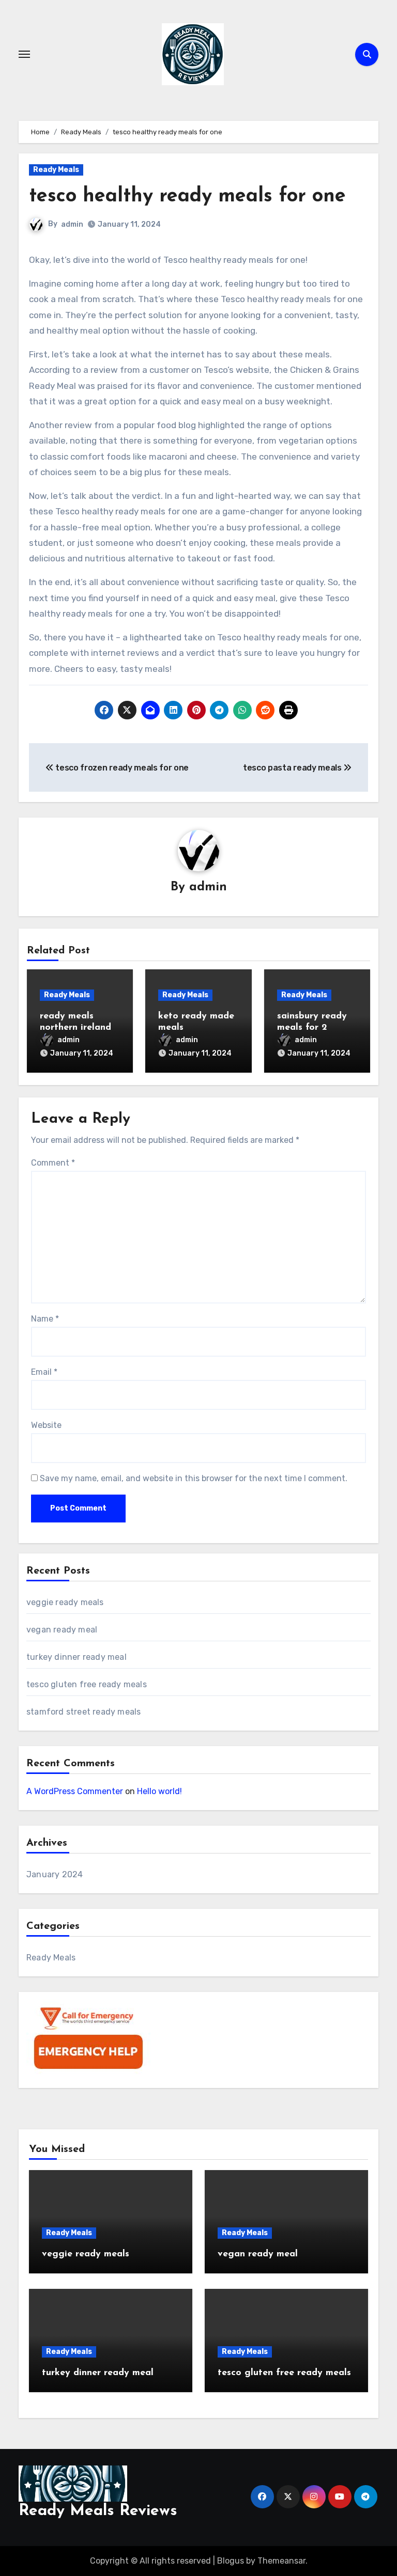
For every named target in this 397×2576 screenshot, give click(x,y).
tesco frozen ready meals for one (121, 768)
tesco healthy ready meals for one (187, 197)
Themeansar (281, 2561)
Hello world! (159, 1791)
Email (44, 1372)
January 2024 (55, 1874)
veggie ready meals (65, 1602)
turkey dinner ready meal (77, 1657)
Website (46, 1425)
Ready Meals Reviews (98, 2511)
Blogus (231, 2561)
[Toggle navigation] (24, 54)
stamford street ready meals (83, 1712)
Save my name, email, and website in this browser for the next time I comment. (194, 1478)
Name (45, 1319)
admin (72, 224)
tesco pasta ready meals (293, 768)
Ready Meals (56, 170)
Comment (53, 1163)
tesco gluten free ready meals (87, 1684)
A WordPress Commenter (75, 1791)
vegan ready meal (62, 1630)
